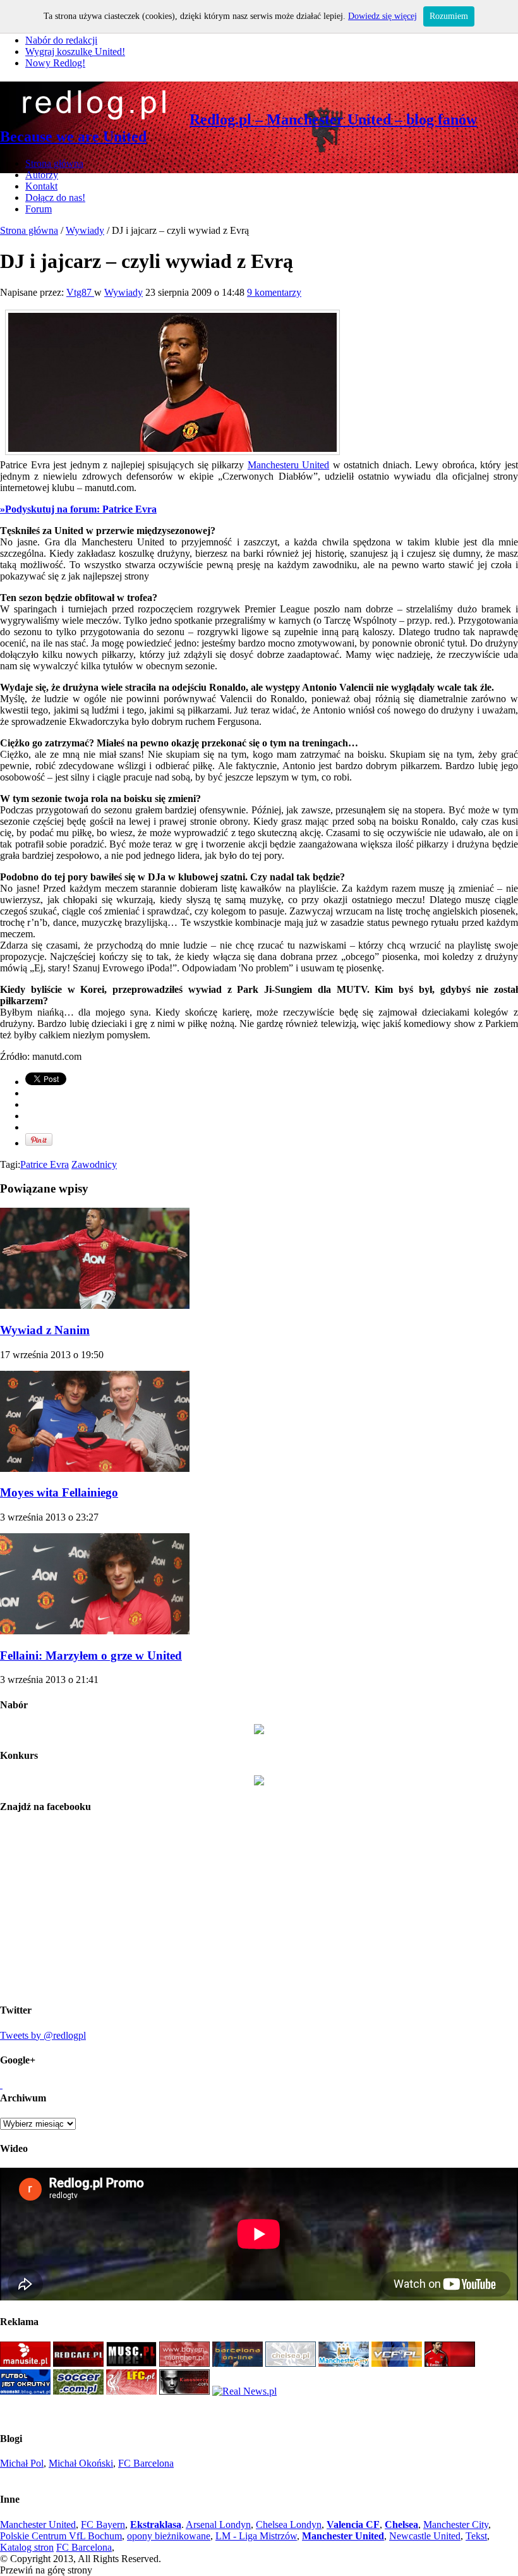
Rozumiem (449, 16)
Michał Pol (22, 2463)
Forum (39, 209)
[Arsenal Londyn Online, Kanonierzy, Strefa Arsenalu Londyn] (184, 2391)
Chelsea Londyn (289, 2524)
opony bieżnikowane (169, 2536)
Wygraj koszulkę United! (75, 52)
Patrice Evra (45, 1164)
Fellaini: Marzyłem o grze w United (91, 1656)
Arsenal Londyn (218, 2524)
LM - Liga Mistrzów (256, 2536)
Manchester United (38, 2524)
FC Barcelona (146, 2463)
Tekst (476, 2536)
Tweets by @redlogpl (43, 2035)
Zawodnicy (94, 1164)
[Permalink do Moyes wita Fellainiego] (95, 1468)
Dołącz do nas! (55, 197)
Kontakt (41, 186)
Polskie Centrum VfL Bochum (61, 2536)
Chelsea (401, 2524)
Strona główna (54, 163)
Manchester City (456, 2524)
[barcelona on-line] (238, 2363)
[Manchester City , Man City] (344, 2363)
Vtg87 (80, 292)
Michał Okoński (81, 2463)
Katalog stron (27, 2547)
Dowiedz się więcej (382, 16)
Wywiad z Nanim (45, 1330)
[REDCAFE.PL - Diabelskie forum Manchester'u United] (78, 2363)
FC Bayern (103, 2524)
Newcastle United (425, 2536)
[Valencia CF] (397, 2363)
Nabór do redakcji (61, 40)
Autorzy (42, 175)
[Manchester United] (25, 2363)
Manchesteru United (289, 465)
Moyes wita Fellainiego (59, 1492)
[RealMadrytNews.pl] (244, 2391)
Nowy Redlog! (55, 63)
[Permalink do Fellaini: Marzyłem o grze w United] (95, 1631)
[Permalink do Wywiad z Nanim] (95, 1305)
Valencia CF (353, 2524)
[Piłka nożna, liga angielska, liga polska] (78, 2391)
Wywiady (85, 230)
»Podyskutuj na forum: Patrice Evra (78, 509)
